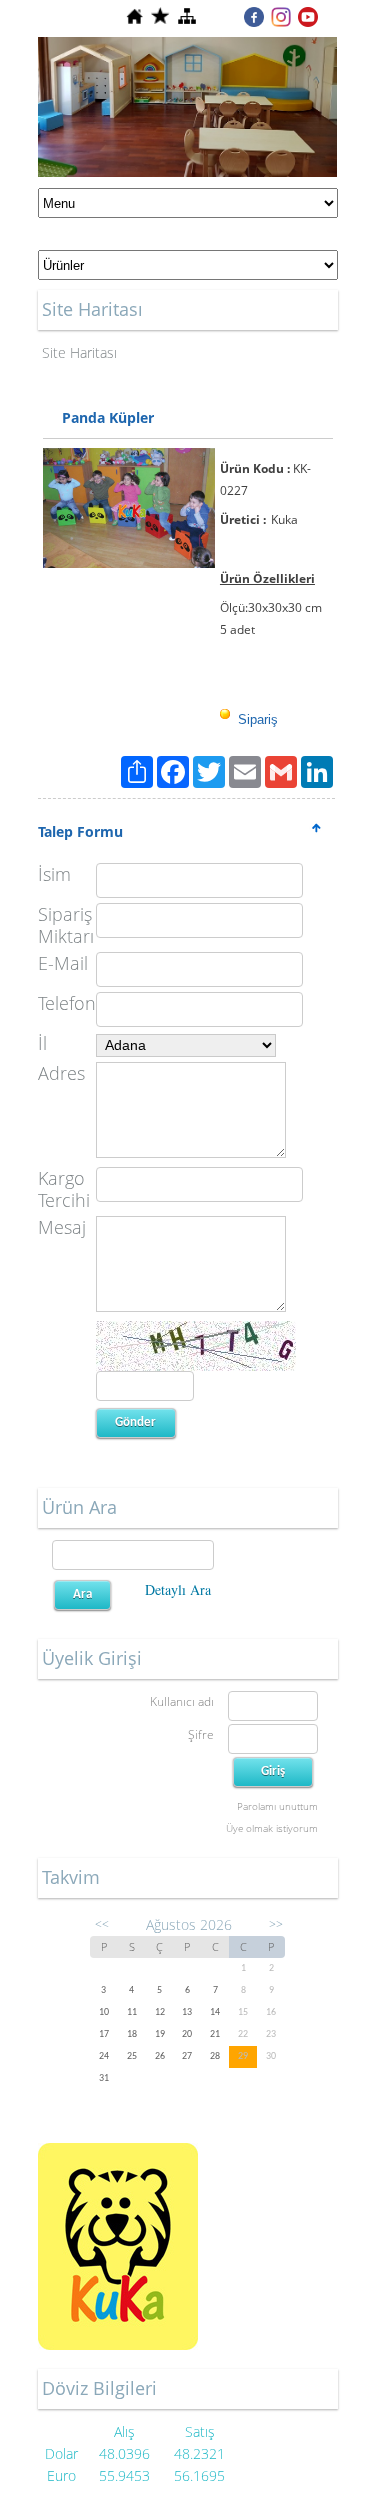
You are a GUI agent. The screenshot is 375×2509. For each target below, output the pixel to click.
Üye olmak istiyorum (272, 1828)
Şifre (201, 1734)
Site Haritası (79, 352)
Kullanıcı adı (182, 1701)
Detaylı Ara (178, 1589)
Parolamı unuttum (277, 1806)
